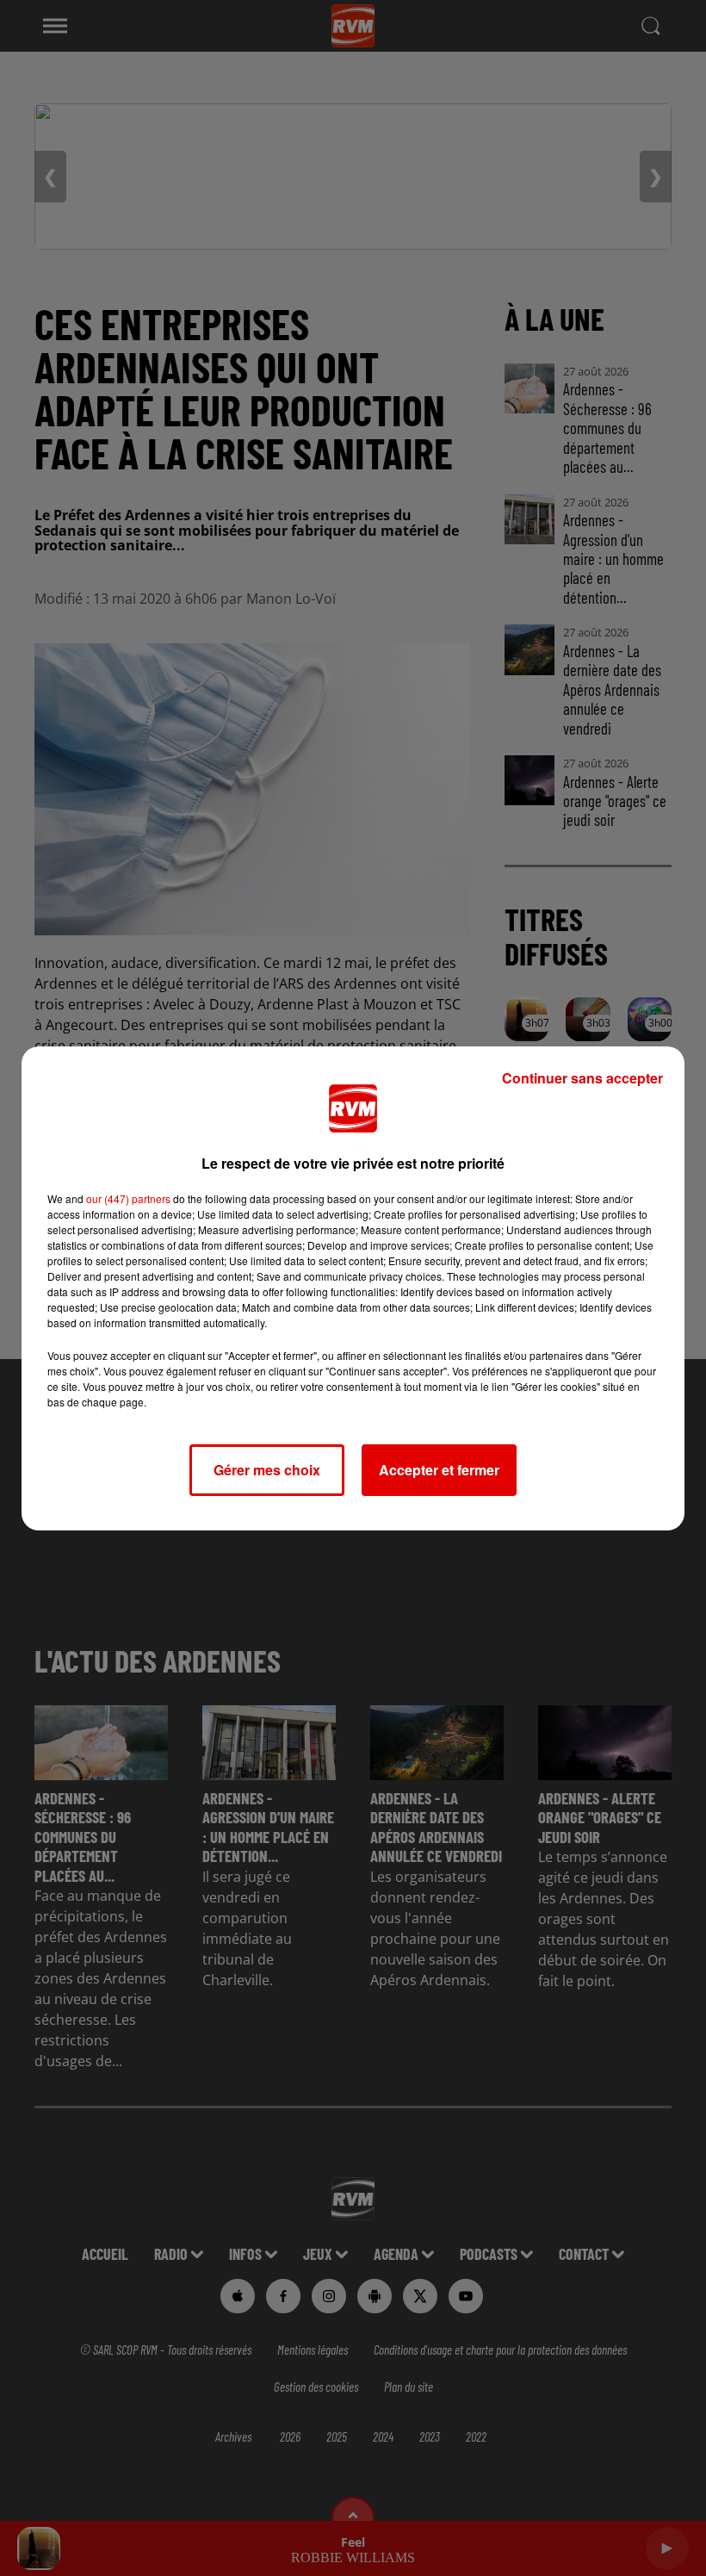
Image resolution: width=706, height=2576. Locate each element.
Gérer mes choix (267, 1470)
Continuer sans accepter (582, 1078)
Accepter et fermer (439, 1470)
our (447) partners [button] (128, 1198)
